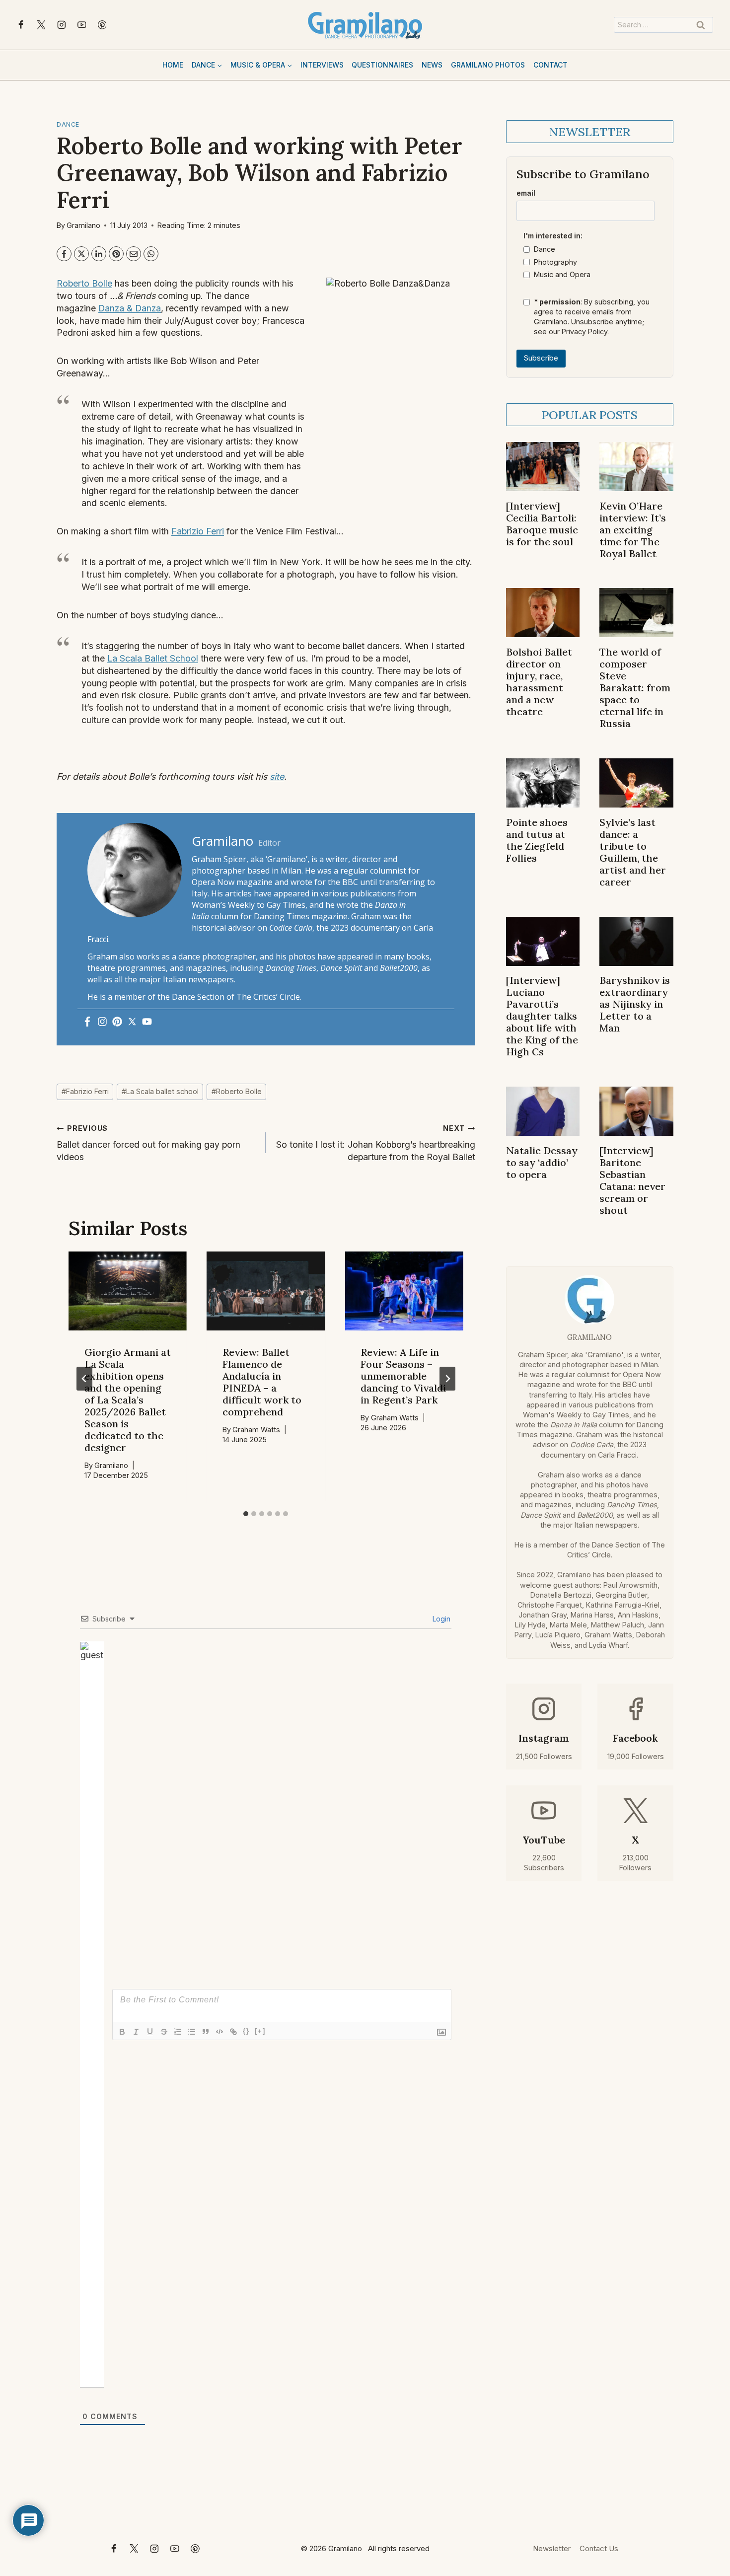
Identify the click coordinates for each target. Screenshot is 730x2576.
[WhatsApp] (151, 254)
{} (246, 2031)
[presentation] (128, 1291)
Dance (545, 249)
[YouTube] (82, 25)
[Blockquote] (206, 2032)
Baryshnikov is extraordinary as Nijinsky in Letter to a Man (635, 1004)
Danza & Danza (130, 308)
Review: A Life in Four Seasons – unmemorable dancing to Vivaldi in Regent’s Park (403, 1376)
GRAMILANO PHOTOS (488, 65)
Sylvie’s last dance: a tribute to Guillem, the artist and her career (633, 852)
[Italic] (136, 2032)
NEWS (432, 65)
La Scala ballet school (160, 1091)
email (526, 193)
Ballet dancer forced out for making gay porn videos (148, 1143)
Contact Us (599, 2548)
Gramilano (83, 225)
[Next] (447, 1379)
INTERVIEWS (322, 65)
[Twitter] (132, 1022)
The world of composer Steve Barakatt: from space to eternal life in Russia (635, 688)
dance (68, 124)
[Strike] (164, 2032)
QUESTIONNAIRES (382, 65)
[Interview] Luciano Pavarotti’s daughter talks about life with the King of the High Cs (542, 1016)
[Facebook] (21, 25)
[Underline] (150, 2032)
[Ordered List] (178, 2032)
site (277, 776)
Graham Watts (256, 1430)
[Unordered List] (192, 2032)
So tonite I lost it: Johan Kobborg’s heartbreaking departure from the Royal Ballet (375, 1143)
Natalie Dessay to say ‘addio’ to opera (542, 1162)
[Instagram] (62, 25)
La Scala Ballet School (153, 658)
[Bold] (122, 2032)
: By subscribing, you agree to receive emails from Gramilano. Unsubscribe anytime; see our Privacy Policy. (592, 317)
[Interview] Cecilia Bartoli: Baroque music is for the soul (542, 524)
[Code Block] (219, 2032)
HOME (173, 65)
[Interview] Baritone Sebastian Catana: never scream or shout (632, 1180)
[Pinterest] (102, 25)
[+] (260, 2031)
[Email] (134, 254)
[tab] (246, 1514)
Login (440, 1619)
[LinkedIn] (99, 254)
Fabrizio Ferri (198, 531)
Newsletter (552, 2548)
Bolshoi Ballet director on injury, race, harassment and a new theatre (539, 682)
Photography (555, 262)
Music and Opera (562, 274)
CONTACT (550, 65)
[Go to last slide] (84, 1379)
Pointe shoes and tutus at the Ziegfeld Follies (537, 840)
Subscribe (541, 358)
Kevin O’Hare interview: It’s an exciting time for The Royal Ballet (633, 530)
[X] (41, 25)
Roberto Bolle (84, 283)
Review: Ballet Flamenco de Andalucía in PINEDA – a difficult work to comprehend (262, 1382)
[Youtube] (147, 1022)
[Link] (233, 2032)
